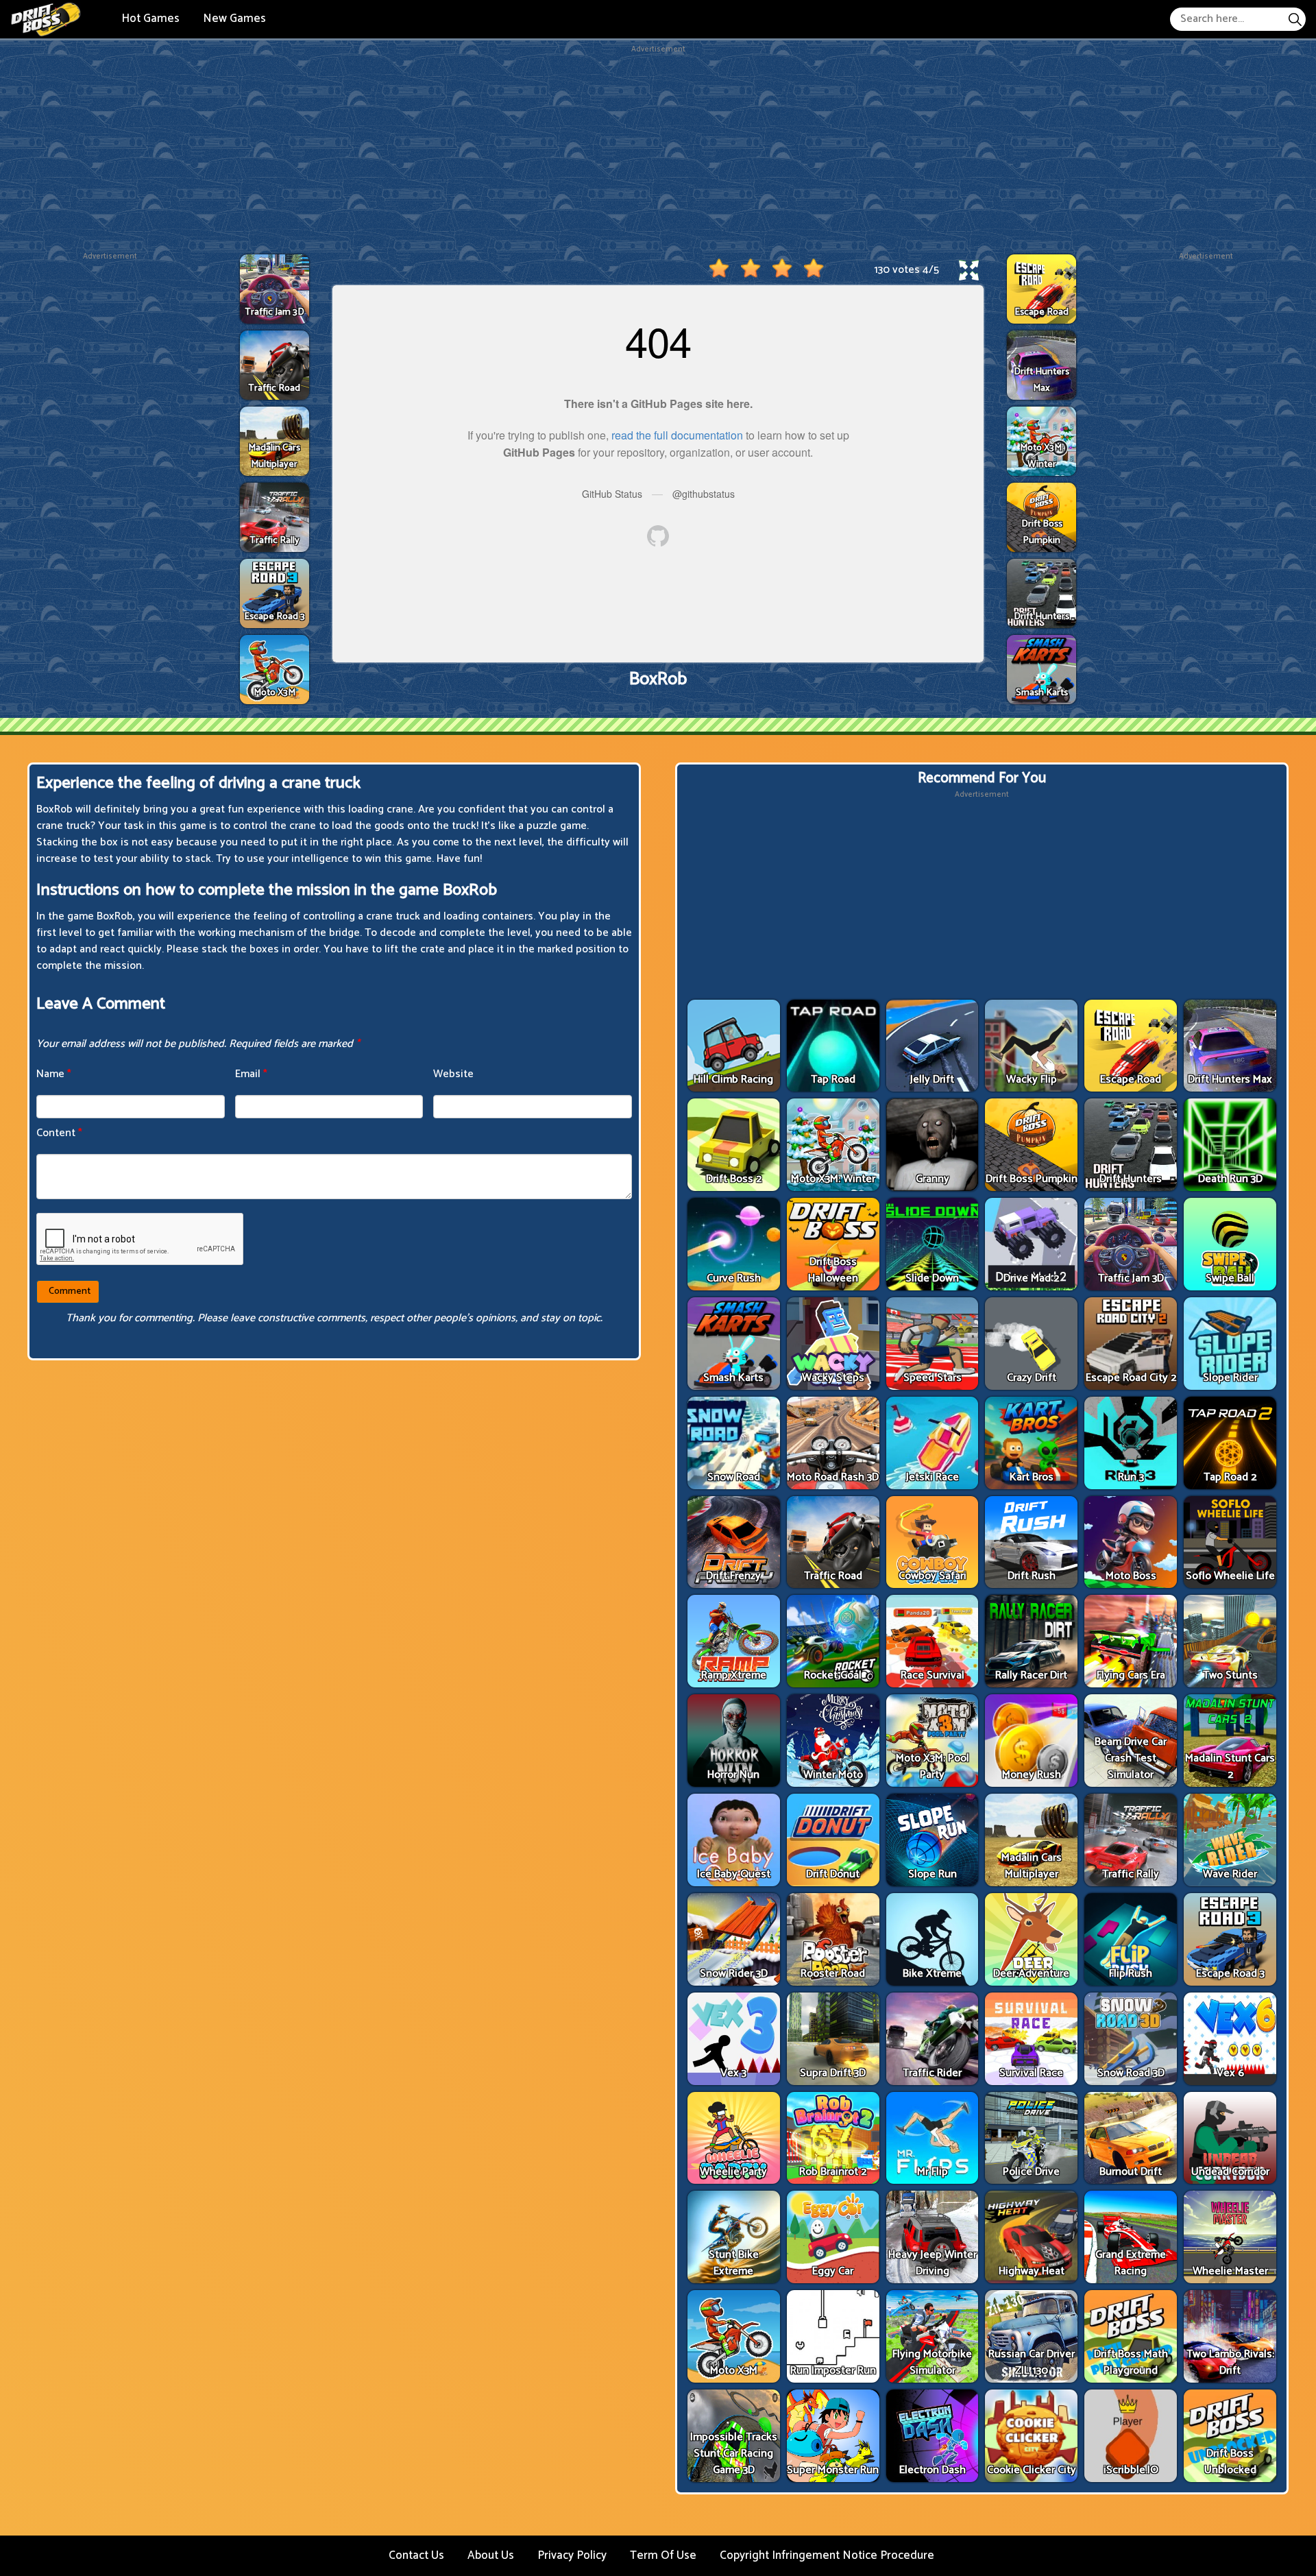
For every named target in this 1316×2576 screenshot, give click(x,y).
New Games (234, 19)
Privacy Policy (572, 2555)
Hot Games (150, 19)
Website (453, 1074)
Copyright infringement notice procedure (827, 2555)
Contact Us (416, 2555)
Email (251, 1074)
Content (59, 1133)
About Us (491, 2555)
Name (54, 1074)
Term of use (663, 2555)
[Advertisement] (658, 152)
